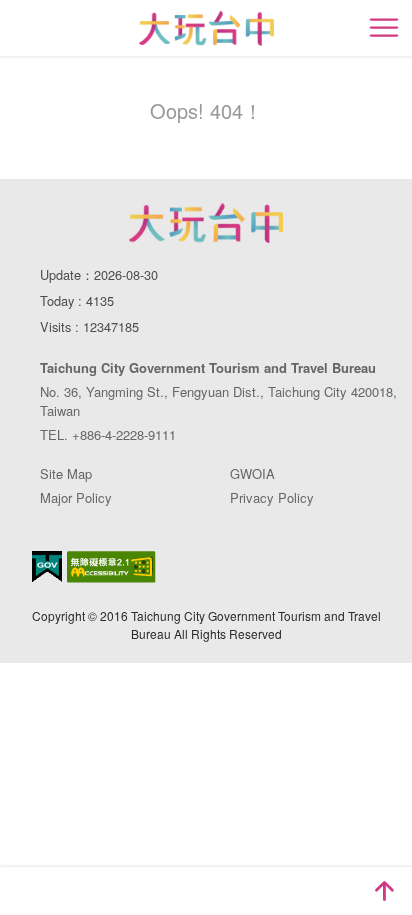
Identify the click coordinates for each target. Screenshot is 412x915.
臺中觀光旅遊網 (206, 28)
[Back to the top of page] (384, 891)
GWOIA (252, 473)
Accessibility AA (111, 567)
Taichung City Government (206, 223)
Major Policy (76, 497)
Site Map (66, 473)
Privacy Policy (272, 497)
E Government (47, 566)
